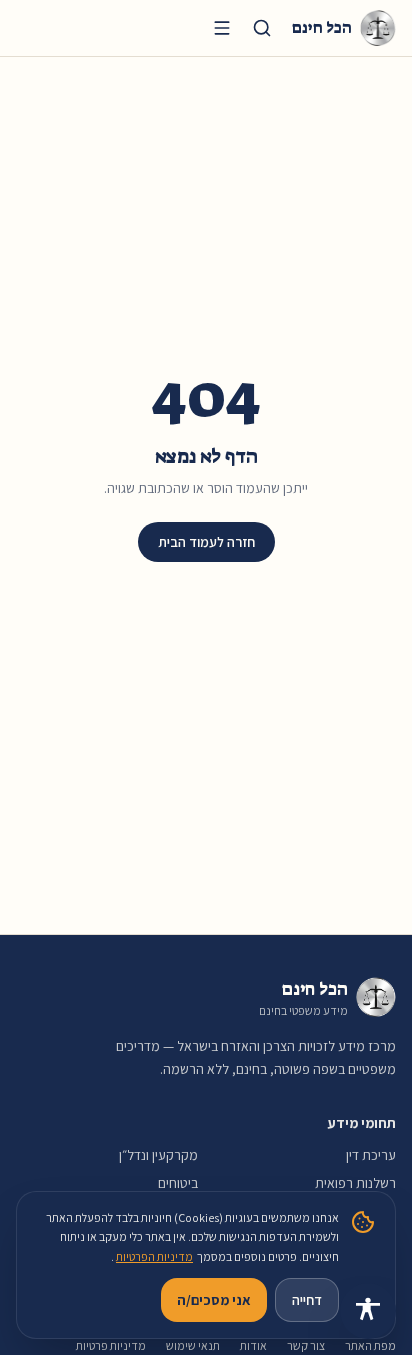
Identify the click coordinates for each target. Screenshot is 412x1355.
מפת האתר (370, 1345)
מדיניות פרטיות (111, 1345)
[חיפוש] (262, 28)
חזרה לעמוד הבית (206, 542)
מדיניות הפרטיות (154, 1256)
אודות (253, 1345)
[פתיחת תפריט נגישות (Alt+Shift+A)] (368, 1311)
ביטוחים (178, 1183)
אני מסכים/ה (214, 1300)
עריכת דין (371, 1155)
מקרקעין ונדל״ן (158, 1155)
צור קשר (306, 1345)
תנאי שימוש (193, 1345)
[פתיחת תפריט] (222, 28)
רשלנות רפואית (355, 1183)
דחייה (307, 1300)
